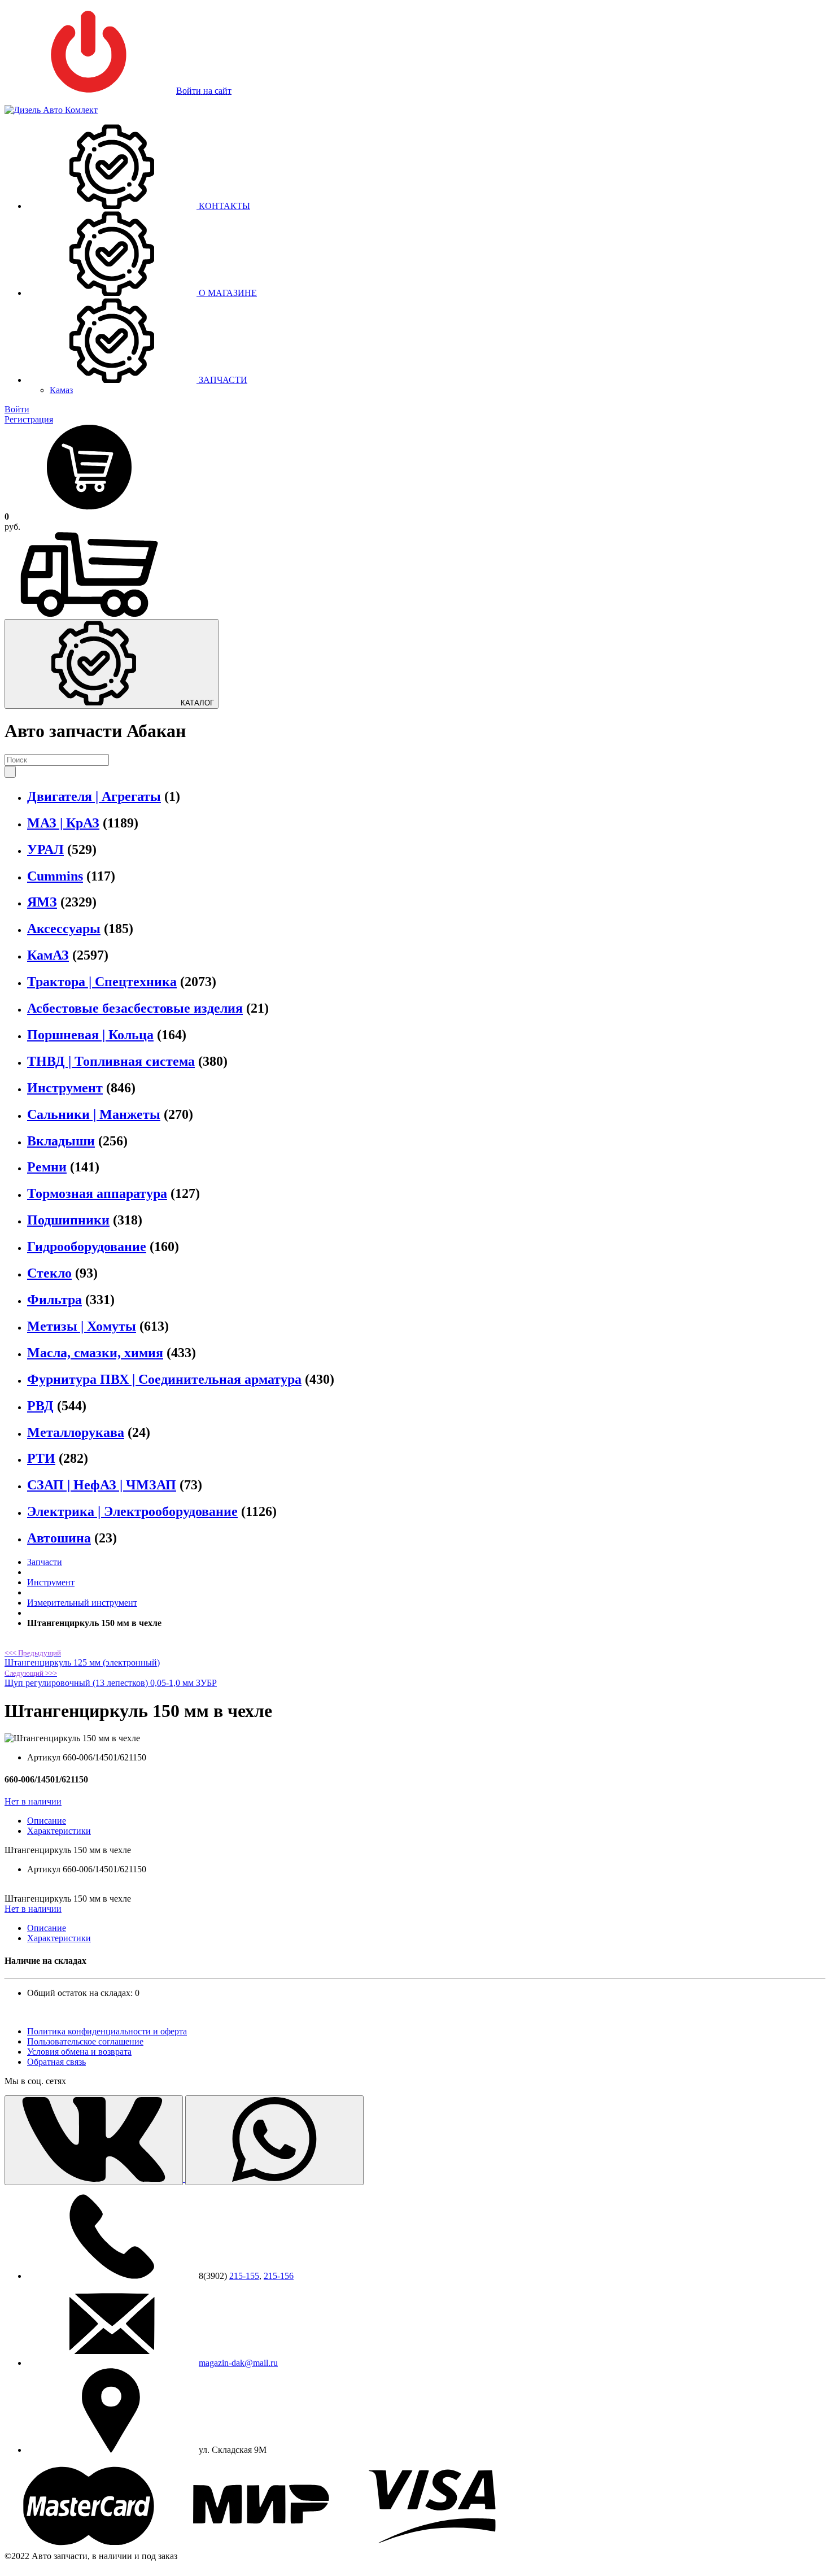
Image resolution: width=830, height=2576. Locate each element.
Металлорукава (76, 1432)
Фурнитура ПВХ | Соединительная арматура (164, 1379)
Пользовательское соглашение (85, 2041)
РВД (40, 1406)
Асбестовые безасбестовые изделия (135, 1008)
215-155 (244, 2276)
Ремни (47, 1167)
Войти (17, 409)
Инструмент (65, 1088)
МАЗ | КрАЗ (63, 823)
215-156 (279, 2276)
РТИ (41, 1458)
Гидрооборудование (87, 1246)
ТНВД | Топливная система (111, 1061)
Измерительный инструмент (82, 1603)
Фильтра (54, 1300)
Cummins (55, 876)
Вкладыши (61, 1141)
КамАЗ (48, 955)
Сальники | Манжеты (94, 1114)
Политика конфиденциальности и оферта (107, 2031)
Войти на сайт (204, 91)
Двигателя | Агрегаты (94, 796)
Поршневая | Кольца (90, 1035)
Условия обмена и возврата (79, 2052)
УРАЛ (45, 849)
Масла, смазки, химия (95, 1353)
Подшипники (68, 1220)
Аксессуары (64, 929)
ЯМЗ (42, 902)
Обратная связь (56, 2062)
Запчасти (45, 1562)
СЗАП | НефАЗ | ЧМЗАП (102, 1485)
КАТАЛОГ (196, 703)
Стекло (49, 1273)
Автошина (59, 1538)
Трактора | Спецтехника (102, 982)
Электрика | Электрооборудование (132, 1511)
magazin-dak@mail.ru (238, 2363)
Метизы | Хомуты (82, 1326)
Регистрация (29, 419)
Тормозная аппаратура (97, 1193)
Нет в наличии (33, 1801)
